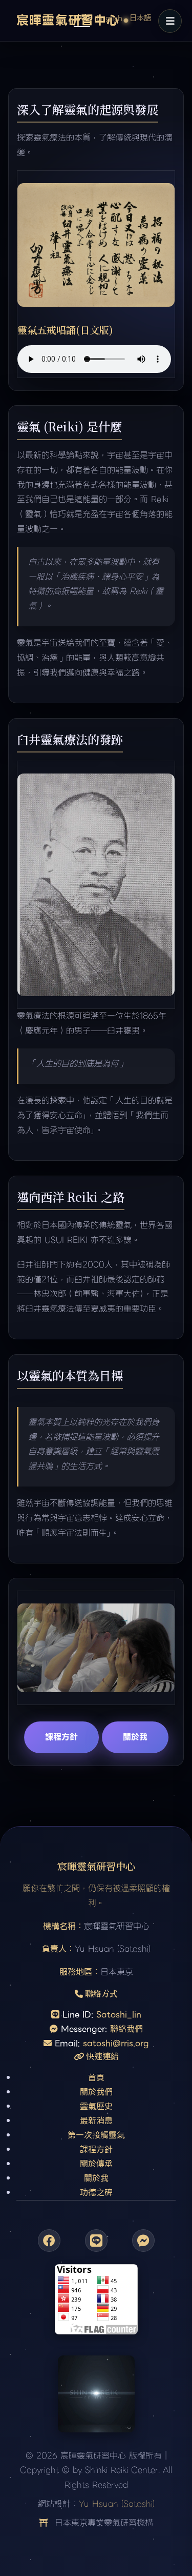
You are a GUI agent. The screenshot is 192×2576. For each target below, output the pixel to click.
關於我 (135, 1737)
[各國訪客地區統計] (96, 2302)
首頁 (96, 2078)
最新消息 (96, 2121)
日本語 (140, 18)
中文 (82, 17)
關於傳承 (96, 2164)
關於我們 (96, 2092)
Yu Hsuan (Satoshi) (117, 2504)
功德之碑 (96, 2193)
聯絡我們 (126, 2029)
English (109, 18)
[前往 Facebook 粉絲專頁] (49, 2241)
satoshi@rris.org (116, 2043)
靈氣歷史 (96, 2106)
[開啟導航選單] (170, 21)
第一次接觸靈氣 (96, 2135)
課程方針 (61, 1737)
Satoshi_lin (119, 2015)
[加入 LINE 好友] (96, 2241)
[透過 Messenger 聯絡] (143, 2241)
